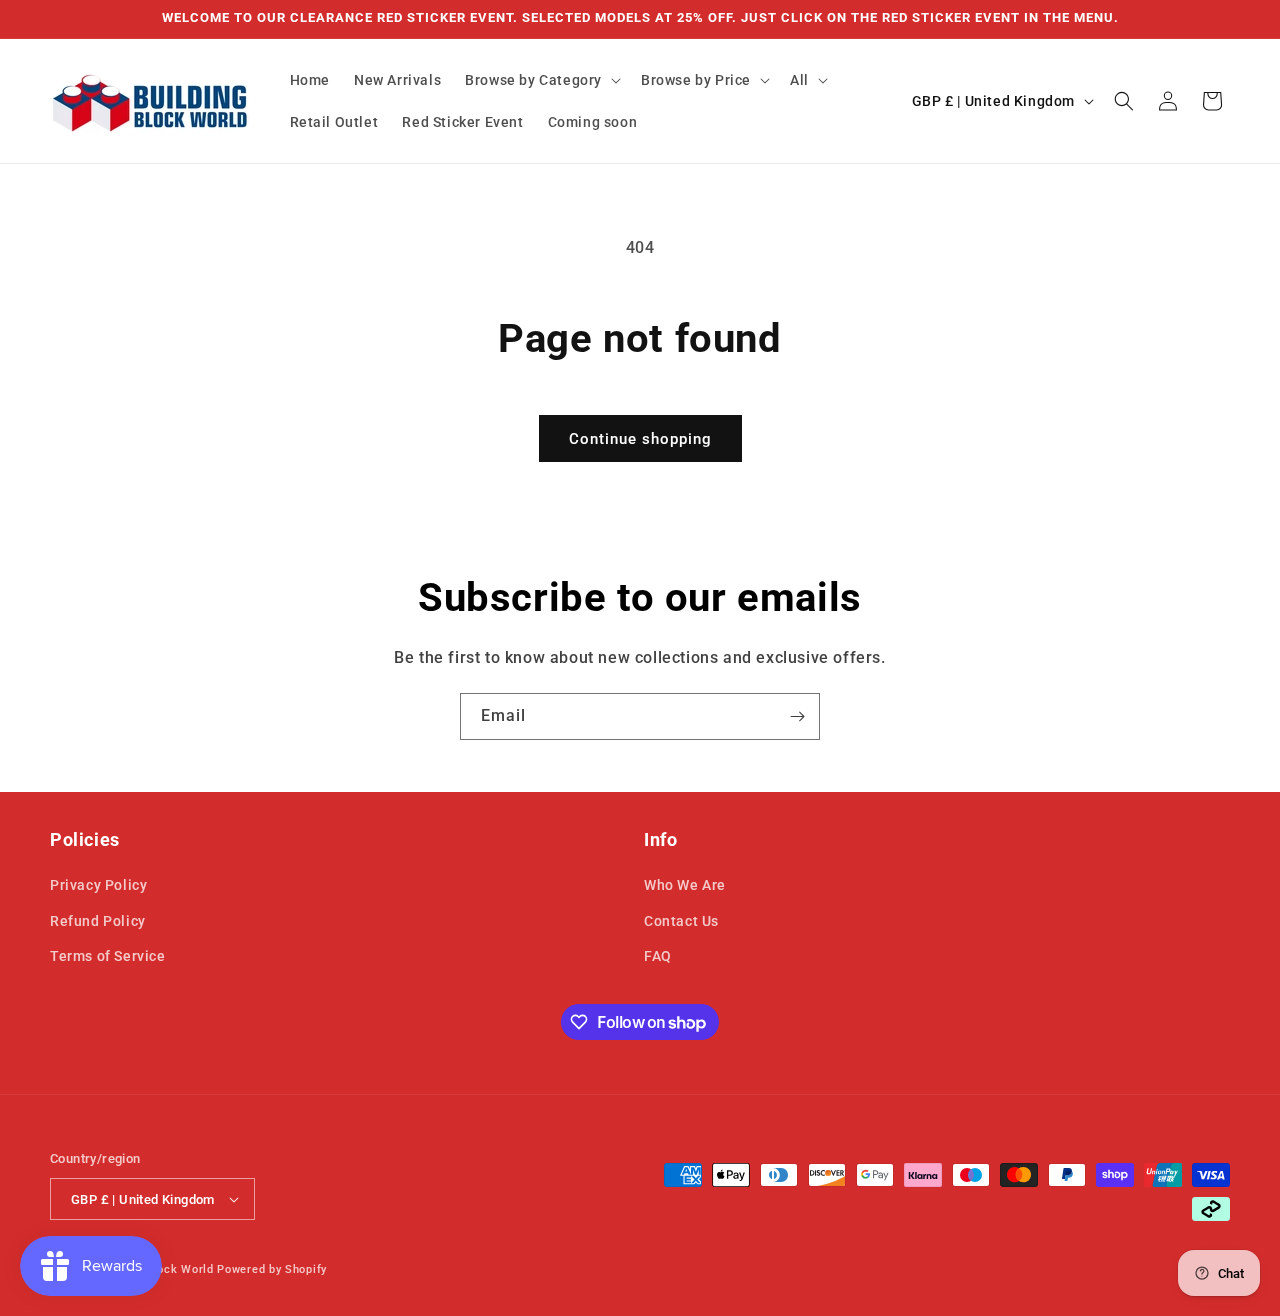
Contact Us (681, 921)
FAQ (658, 956)
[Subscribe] (797, 716)
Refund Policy (98, 921)
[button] (541, 80)
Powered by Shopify (272, 1269)
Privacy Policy (98, 885)
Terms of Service (108, 956)
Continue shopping (640, 439)
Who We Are (685, 885)
